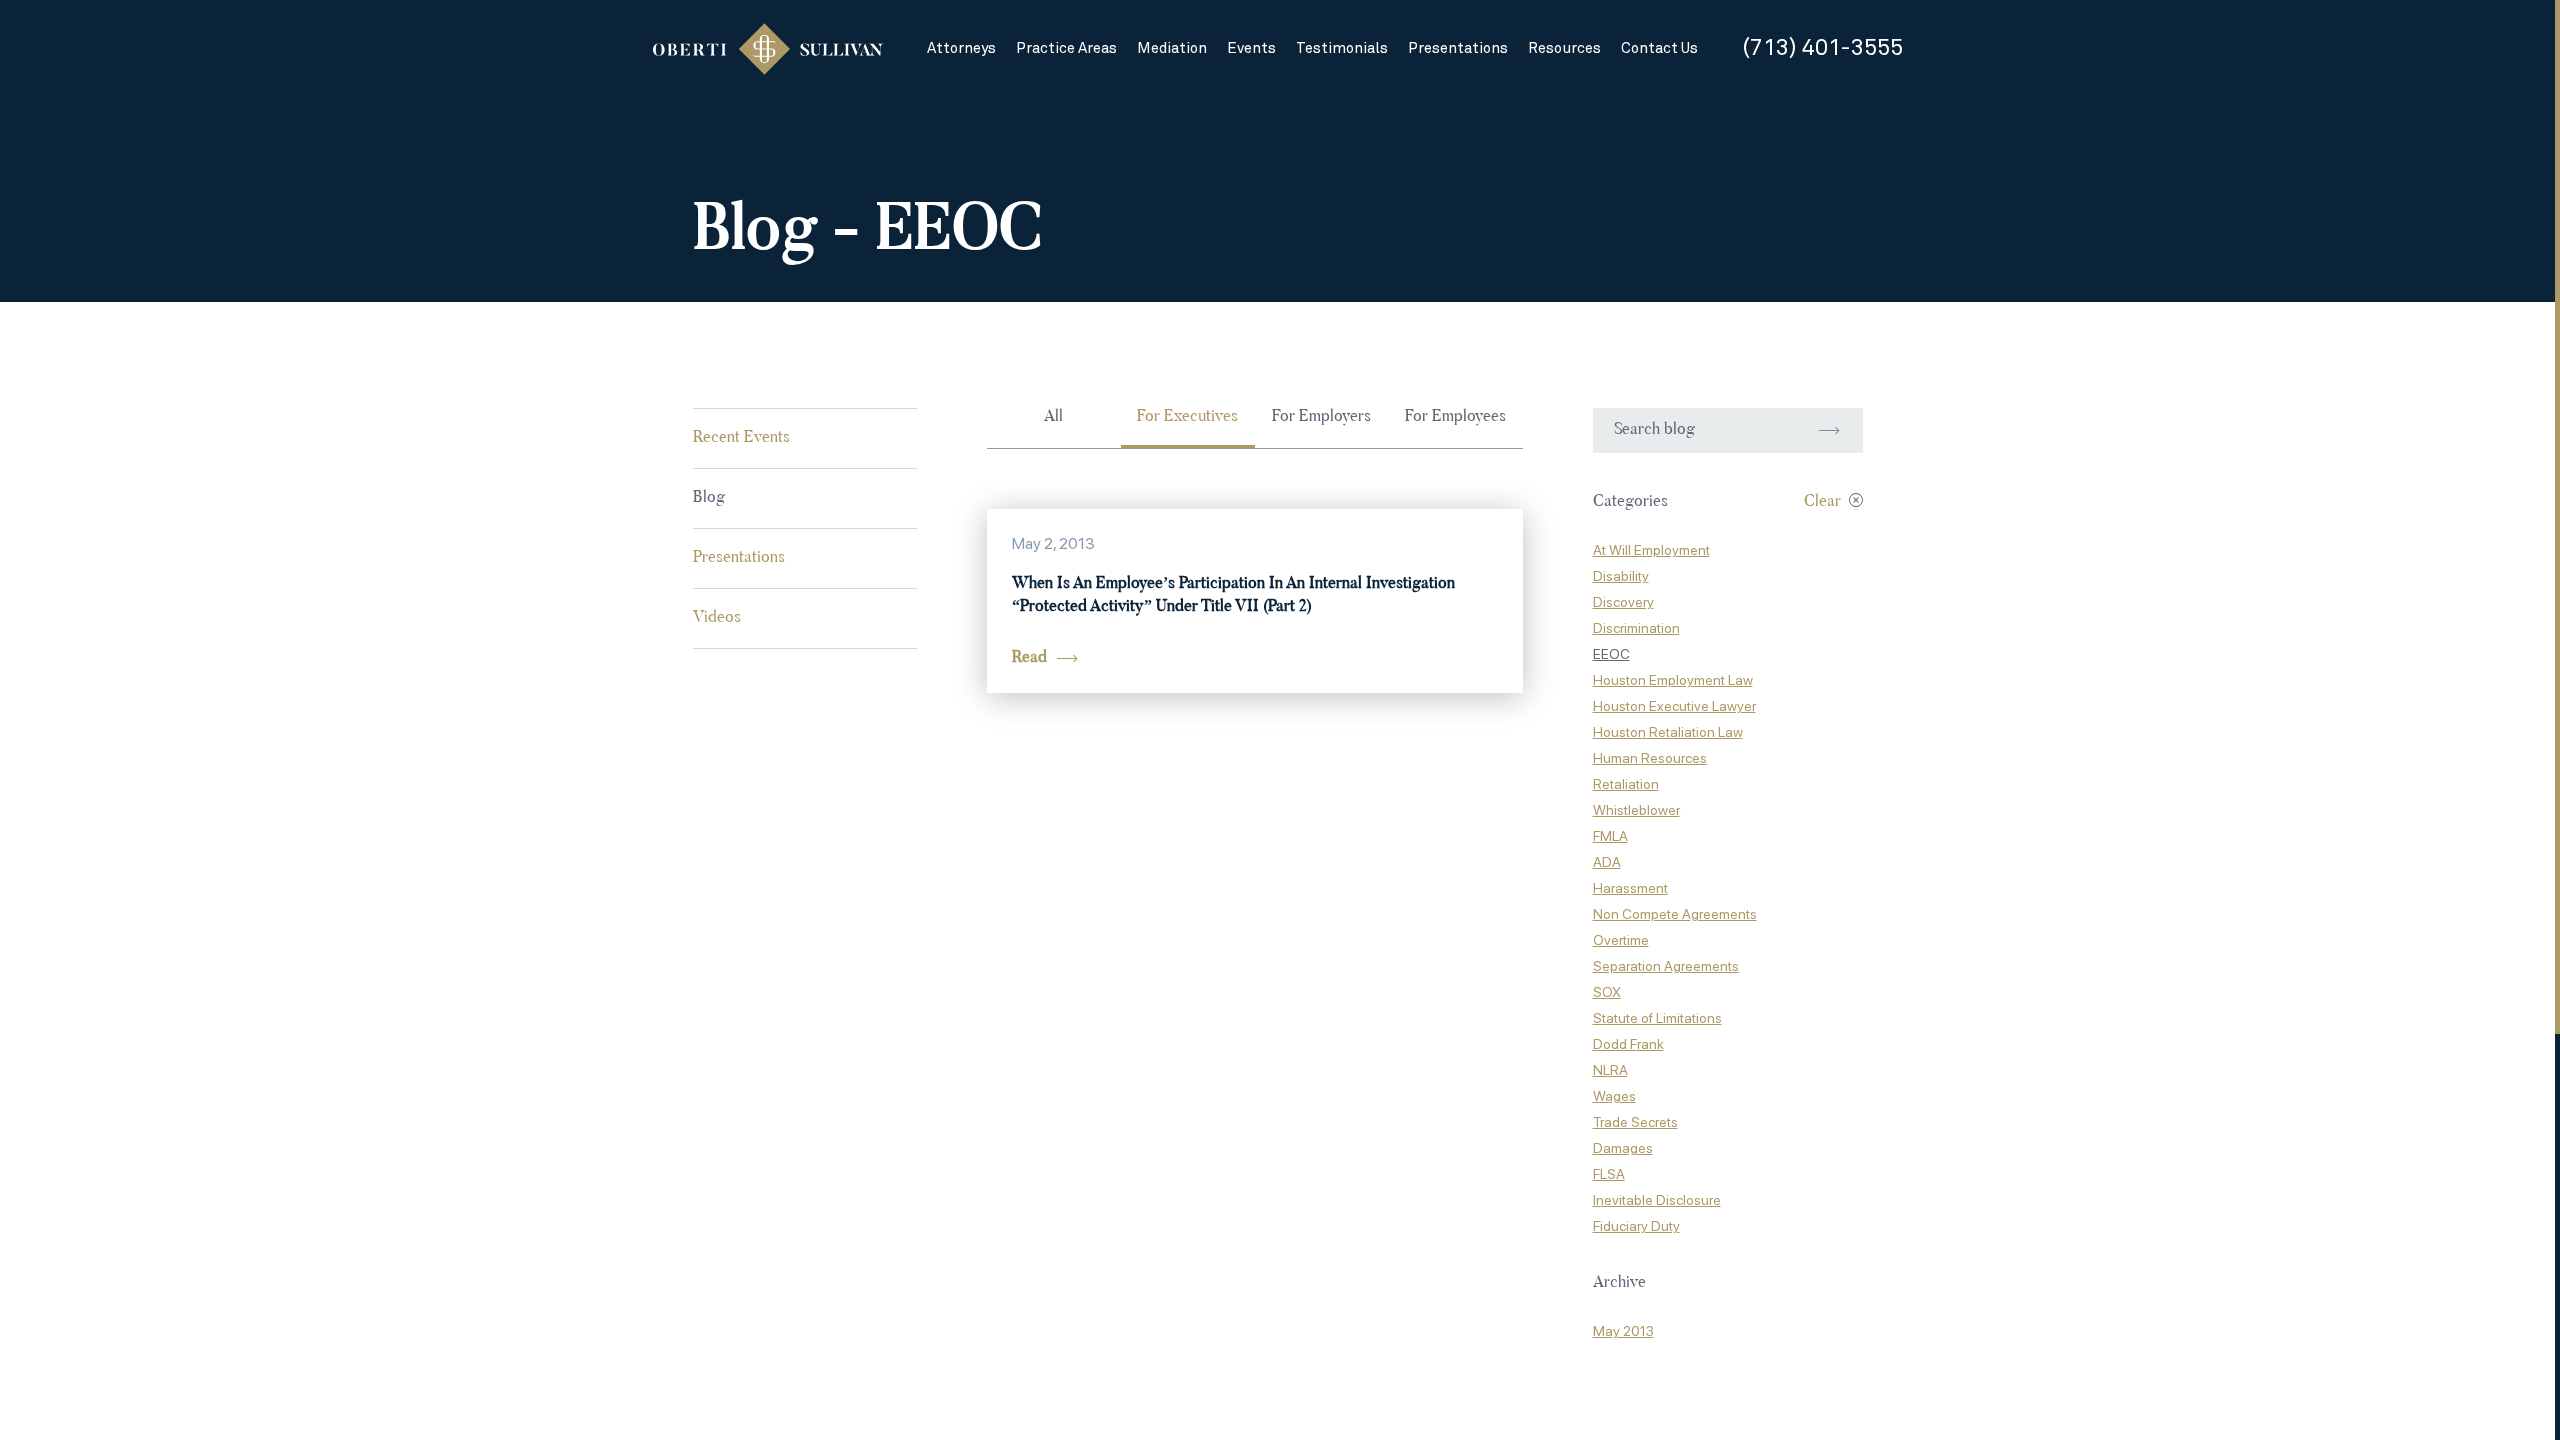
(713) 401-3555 (1822, 48)
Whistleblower (1636, 810)
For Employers (1321, 417)
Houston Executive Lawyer (1674, 706)
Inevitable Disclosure (1657, 1200)
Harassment (1630, 888)
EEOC (1611, 654)
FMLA (1610, 836)
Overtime (1621, 940)
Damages (1623, 1148)
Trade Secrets (1635, 1122)
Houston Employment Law (1673, 680)
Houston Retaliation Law (1668, 732)
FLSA (1609, 1174)
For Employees (1455, 417)
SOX (1607, 992)
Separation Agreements (1666, 966)
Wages (1614, 1096)
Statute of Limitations (1657, 1018)
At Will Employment (1651, 550)
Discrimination (1636, 628)
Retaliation (1626, 784)
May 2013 (1623, 1331)
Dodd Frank (1628, 1044)
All (1053, 417)
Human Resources (1650, 758)
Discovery (1623, 602)
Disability (1621, 576)
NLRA (1610, 1070)
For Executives (1187, 417)
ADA (1607, 862)
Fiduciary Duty (1636, 1226)
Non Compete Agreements (1675, 914)
